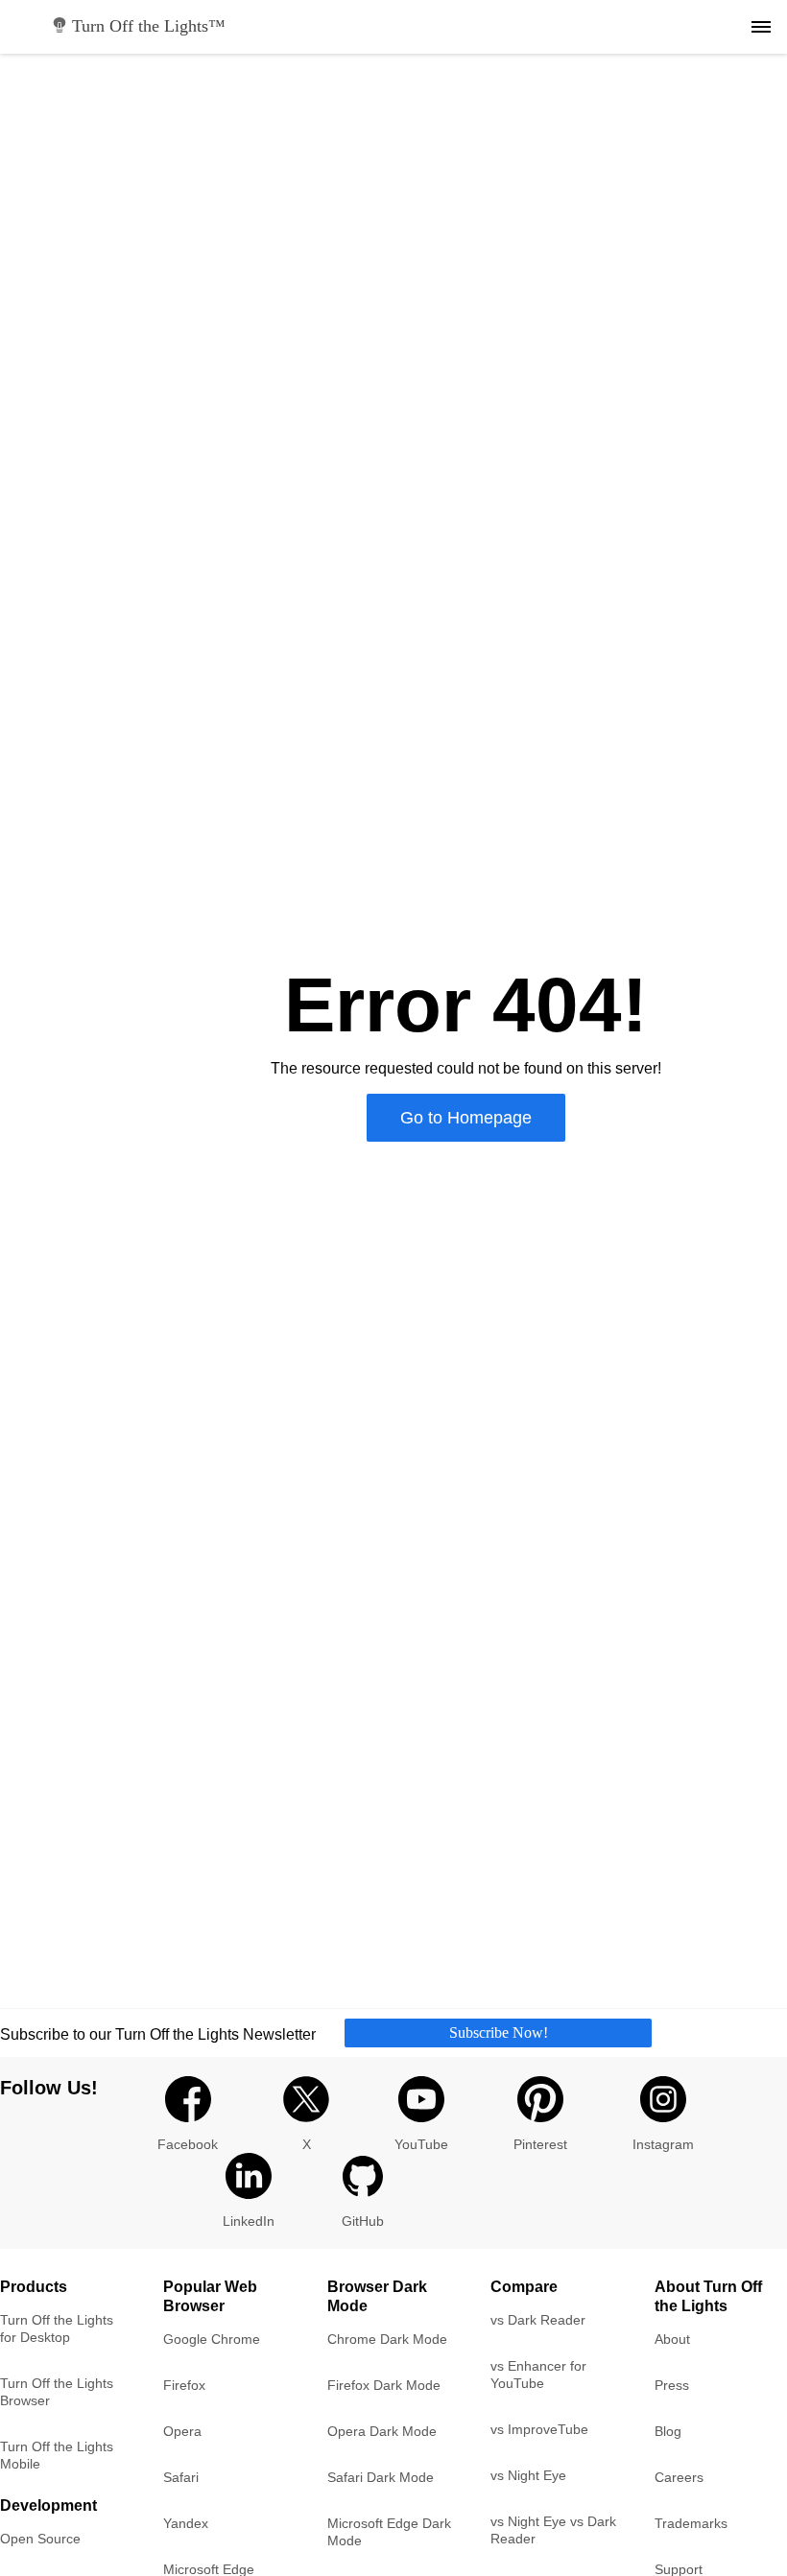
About (672, 2339)
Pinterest (540, 2144)
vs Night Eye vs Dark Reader (553, 2530)
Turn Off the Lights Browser (57, 2392)
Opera (182, 2431)
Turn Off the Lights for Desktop (57, 2328)
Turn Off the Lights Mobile (57, 2455)
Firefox (184, 2385)
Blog (668, 2431)
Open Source (40, 2539)
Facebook (188, 2144)
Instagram (663, 2144)
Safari (181, 2477)
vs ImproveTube (539, 2429)
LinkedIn (249, 2221)
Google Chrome (212, 2339)
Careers (679, 2477)
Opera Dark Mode (382, 2431)
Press (672, 2385)
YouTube (421, 2144)
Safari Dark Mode (381, 2477)
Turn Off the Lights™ (149, 26)
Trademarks (691, 2523)
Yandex (186, 2523)
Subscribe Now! (499, 2032)
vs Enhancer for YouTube (538, 2375)
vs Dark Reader (538, 2320)
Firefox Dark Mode (384, 2385)
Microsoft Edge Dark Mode (389, 2532)
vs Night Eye (528, 2475)
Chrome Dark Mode (387, 2339)
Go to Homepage (466, 1118)
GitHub (363, 2221)
